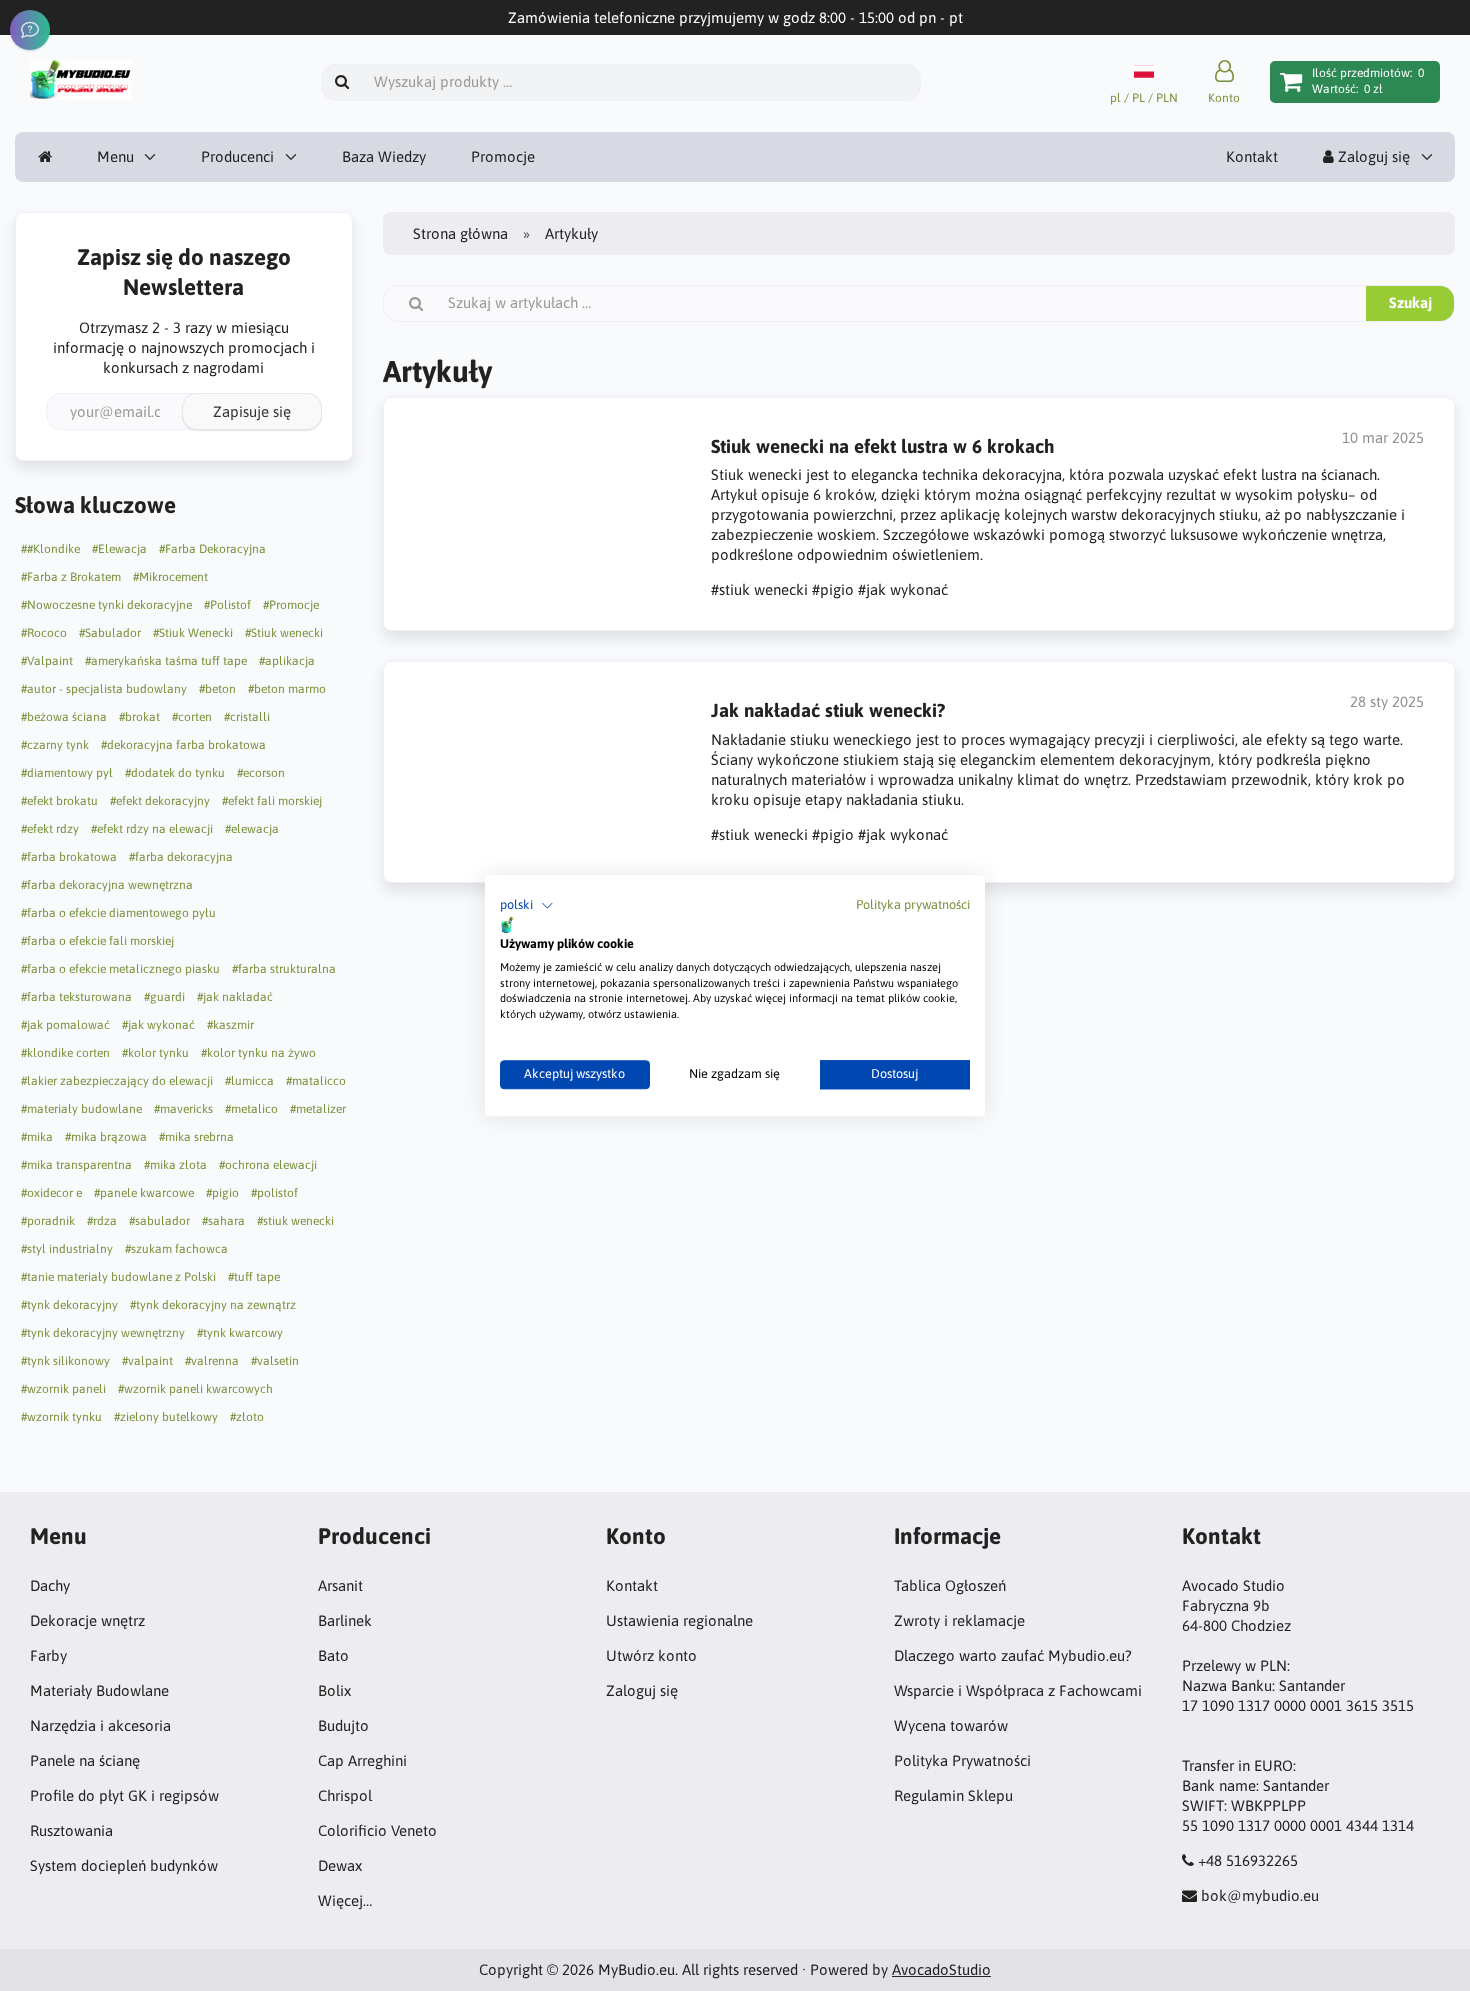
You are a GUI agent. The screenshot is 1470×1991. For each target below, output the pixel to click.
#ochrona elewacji (268, 1165)
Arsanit (340, 1585)
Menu (115, 156)
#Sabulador (110, 633)
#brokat (139, 717)
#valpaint (147, 1361)
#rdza (102, 1221)
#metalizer (318, 1109)
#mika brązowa (106, 1137)
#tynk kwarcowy (240, 1333)
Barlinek (345, 1620)
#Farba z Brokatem (71, 577)
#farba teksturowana (76, 997)
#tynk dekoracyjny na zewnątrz (213, 1305)
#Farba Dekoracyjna (212, 549)
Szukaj (1410, 302)
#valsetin (275, 1361)
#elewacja (252, 829)
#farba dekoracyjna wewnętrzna (107, 885)
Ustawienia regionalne (679, 1620)
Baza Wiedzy (384, 156)
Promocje (503, 156)
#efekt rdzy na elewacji (152, 829)
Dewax (340, 1865)
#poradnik (48, 1221)
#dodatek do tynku (175, 773)
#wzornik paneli (63, 1389)
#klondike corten (65, 1053)
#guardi (164, 997)
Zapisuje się (252, 411)
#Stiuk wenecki (284, 633)
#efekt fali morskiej (272, 801)
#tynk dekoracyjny (69, 1305)
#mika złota (175, 1165)
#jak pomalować (65, 1025)
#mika (37, 1137)
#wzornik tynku (61, 1417)
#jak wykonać (158, 1025)
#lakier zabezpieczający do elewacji (117, 1081)
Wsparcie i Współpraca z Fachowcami (1018, 1690)
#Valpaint (47, 661)
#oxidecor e (51, 1193)
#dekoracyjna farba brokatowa (183, 745)
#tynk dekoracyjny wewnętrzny (103, 1333)
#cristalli (247, 717)
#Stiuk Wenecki (193, 633)
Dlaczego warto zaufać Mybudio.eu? (1013, 1655)
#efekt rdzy (50, 829)
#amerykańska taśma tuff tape (166, 661)
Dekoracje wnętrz (87, 1620)
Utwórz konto (651, 1655)
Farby (48, 1655)
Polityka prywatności (913, 904)
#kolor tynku (155, 1053)
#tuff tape (254, 1277)
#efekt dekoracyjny (160, 801)
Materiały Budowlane (99, 1690)
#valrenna (212, 1361)
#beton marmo (287, 689)
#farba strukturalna (284, 969)
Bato (333, 1655)
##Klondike (50, 549)
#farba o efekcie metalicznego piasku (120, 969)
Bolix (334, 1690)
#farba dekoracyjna (181, 857)
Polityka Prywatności (962, 1760)
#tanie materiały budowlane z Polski (118, 1277)
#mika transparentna (76, 1165)
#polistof (274, 1193)
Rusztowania (71, 1830)
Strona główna (460, 233)
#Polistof (227, 605)
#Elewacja (119, 549)
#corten (192, 717)
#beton (217, 689)
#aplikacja (287, 661)
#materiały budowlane (81, 1109)
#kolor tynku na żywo (258, 1053)
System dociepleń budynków (124, 1865)
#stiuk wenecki (295, 1221)
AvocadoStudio (941, 1969)
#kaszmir (230, 1025)
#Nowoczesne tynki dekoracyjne (106, 605)
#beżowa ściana (64, 717)
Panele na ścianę (85, 1760)
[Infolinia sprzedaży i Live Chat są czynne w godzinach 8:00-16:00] (30, 30)
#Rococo (44, 633)
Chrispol (345, 1795)
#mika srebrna (196, 1137)
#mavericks (183, 1109)
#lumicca (249, 1081)
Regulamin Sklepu (953, 1795)
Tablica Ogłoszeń (950, 1585)
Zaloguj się (1372, 156)
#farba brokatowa (69, 857)
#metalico (251, 1109)
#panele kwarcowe (144, 1193)
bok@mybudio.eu (1260, 1895)
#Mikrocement (170, 577)
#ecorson (261, 773)
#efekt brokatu (59, 801)
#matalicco (316, 1081)
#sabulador (159, 1221)
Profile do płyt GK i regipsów (124, 1795)
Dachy (50, 1585)
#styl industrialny (67, 1249)
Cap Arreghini (362, 1760)
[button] (527, 905)
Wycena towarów (951, 1725)
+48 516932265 (1248, 1860)
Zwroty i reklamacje (959, 1620)
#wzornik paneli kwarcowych (195, 1389)
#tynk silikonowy (65, 1361)
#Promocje (291, 605)
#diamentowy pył (67, 773)
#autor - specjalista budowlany (104, 689)
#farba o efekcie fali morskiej (97, 941)
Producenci (237, 156)
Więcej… (345, 1900)
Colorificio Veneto (377, 1830)
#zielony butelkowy (166, 1417)
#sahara (223, 1221)
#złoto (247, 1417)
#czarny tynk (55, 745)
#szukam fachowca (176, 1249)
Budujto (343, 1725)
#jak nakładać (235, 997)
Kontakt (1252, 156)
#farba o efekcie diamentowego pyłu (118, 913)
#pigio (222, 1193)
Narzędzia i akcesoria (100, 1725)
